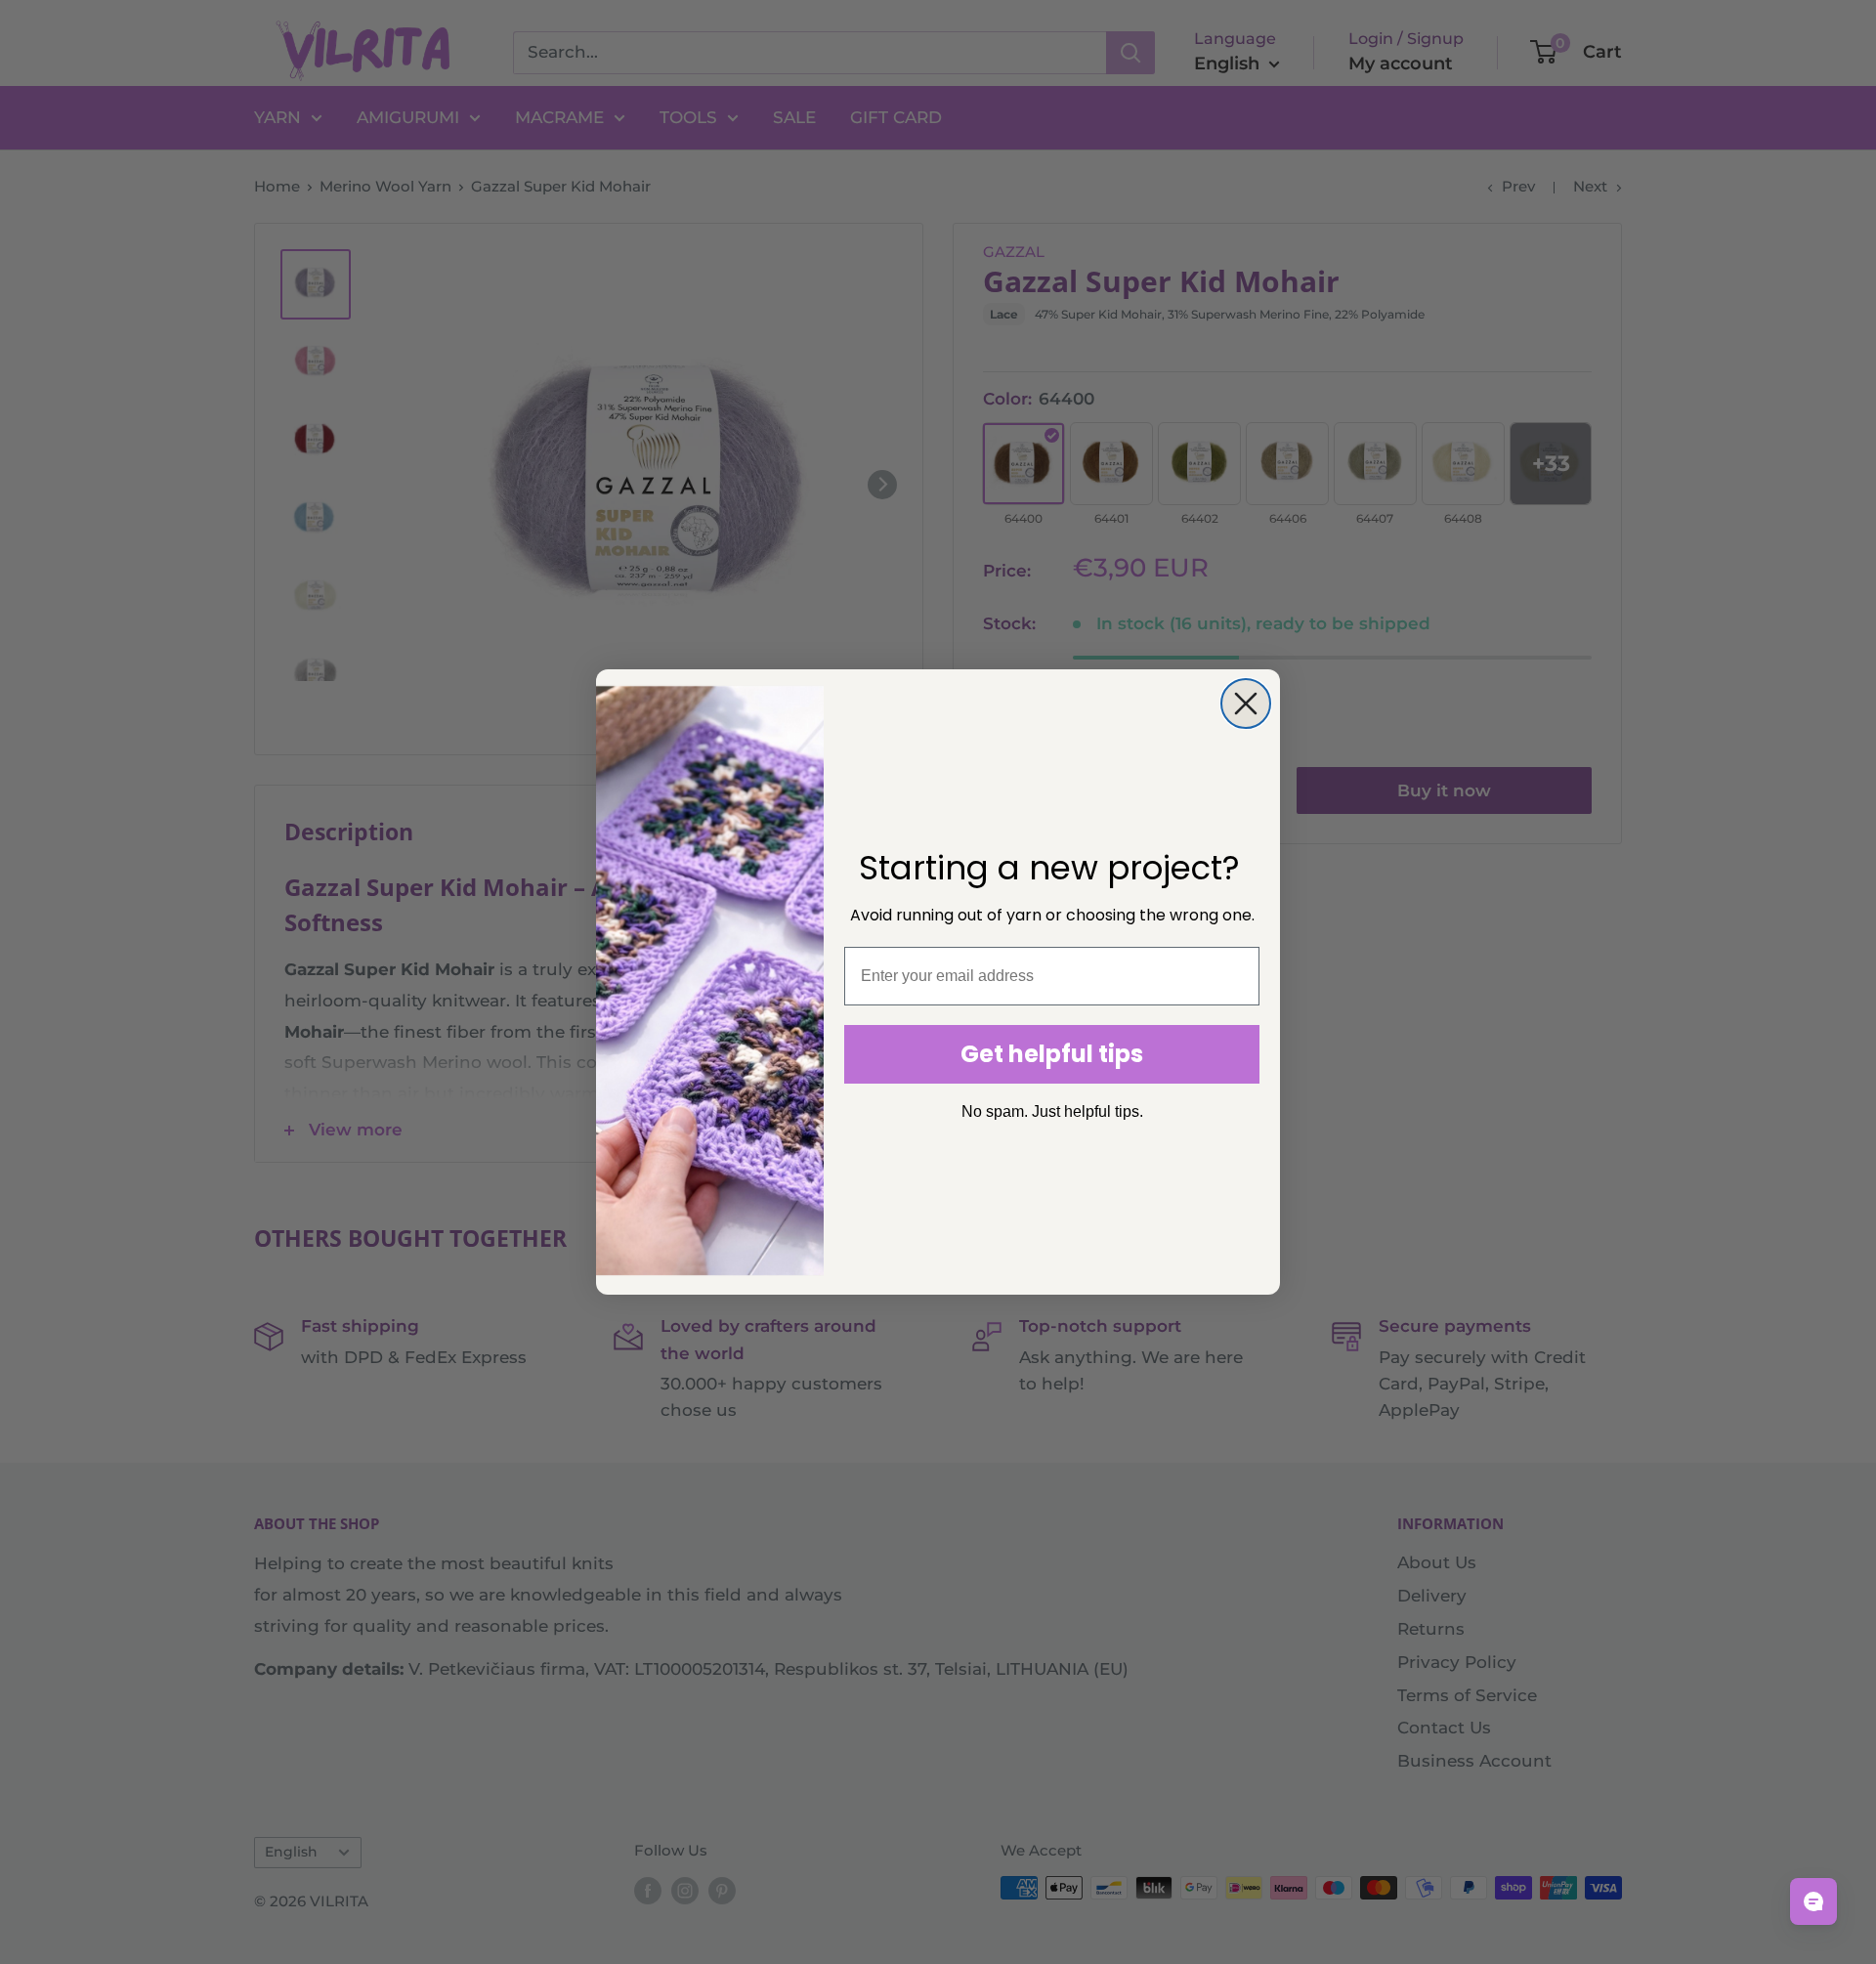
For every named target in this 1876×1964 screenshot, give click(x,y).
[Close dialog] (1246, 704)
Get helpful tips (1052, 1054)
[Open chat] (1813, 1901)
